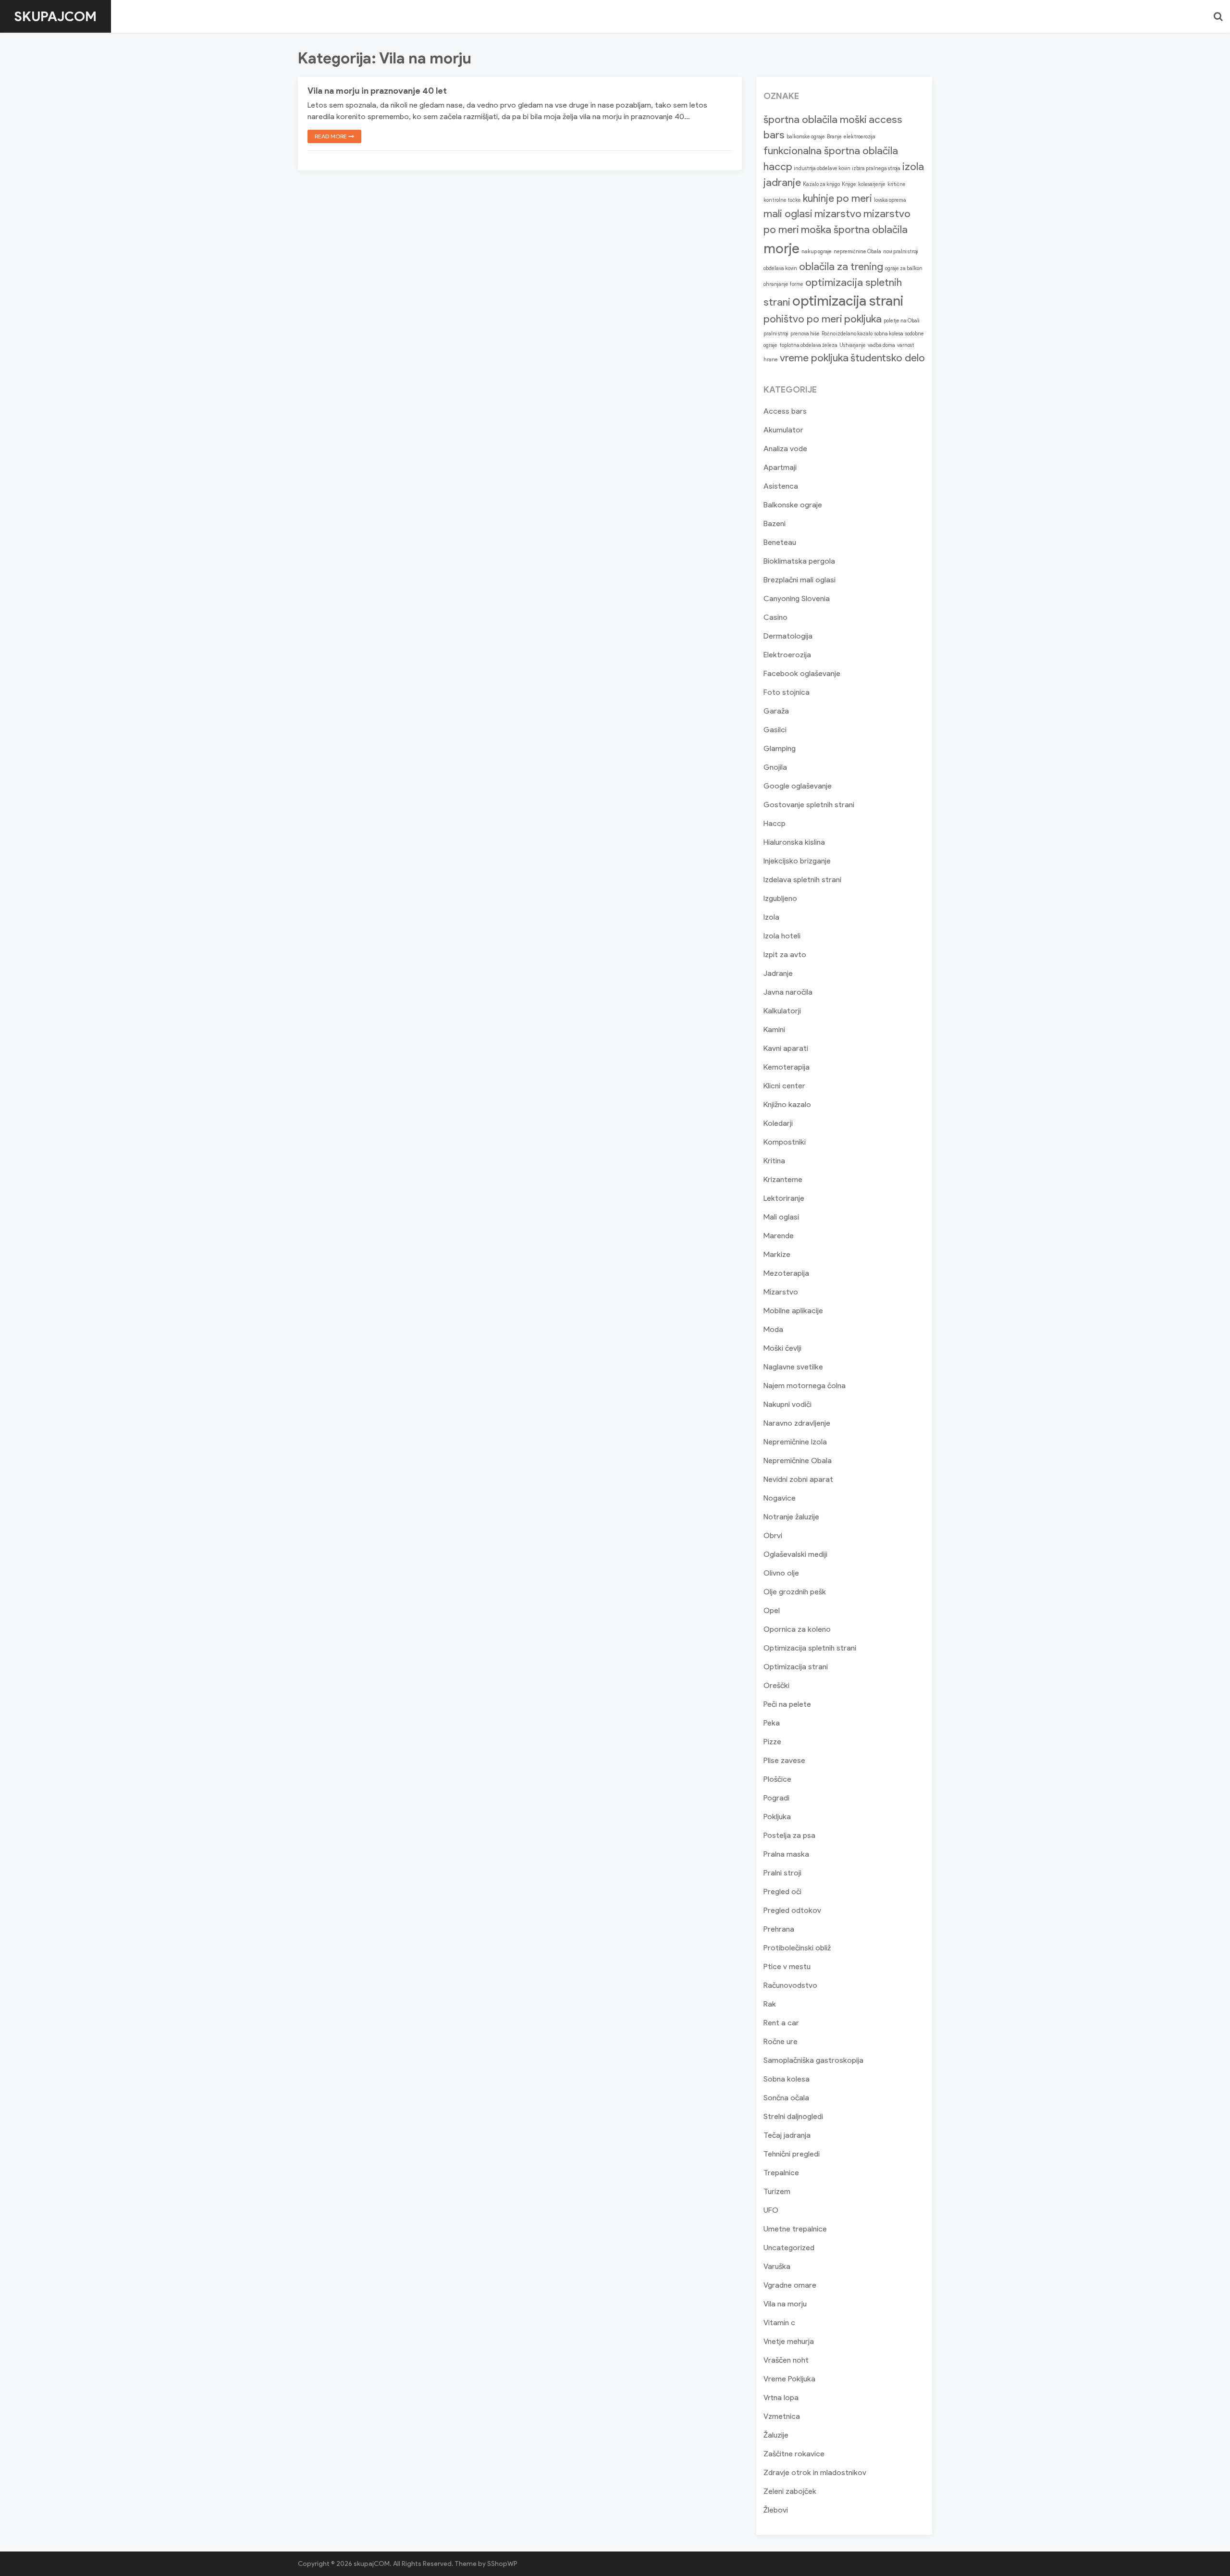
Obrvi (773, 1535)
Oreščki (776, 1685)
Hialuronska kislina (794, 842)
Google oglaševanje (798, 786)
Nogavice (780, 1498)
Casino (775, 617)
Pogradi (776, 1798)
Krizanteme (783, 1179)
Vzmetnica (782, 2416)
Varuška (777, 2266)
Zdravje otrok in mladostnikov (815, 2472)
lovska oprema (890, 200)
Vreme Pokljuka (789, 2379)
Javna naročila (788, 992)
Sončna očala (786, 2098)
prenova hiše (805, 334)
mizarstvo (838, 214)
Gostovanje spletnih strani (809, 805)
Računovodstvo (790, 1985)
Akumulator (783, 430)
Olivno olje (781, 1573)
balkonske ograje (806, 137)
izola (913, 166)
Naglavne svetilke (793, 1367)
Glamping (780, 748)
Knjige (849, 184)
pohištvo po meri (803, 319)
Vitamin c (779, 2323)
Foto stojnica (787, 692)
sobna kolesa (889, 334)
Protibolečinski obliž (797, 1948)
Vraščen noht (786, 2360)
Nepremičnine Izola (795, 1442)
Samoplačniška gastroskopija (813, 2060)
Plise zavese (784, 1760)
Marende (779, 1236)
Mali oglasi (781, 1217)
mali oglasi (788, 214)
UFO (771, 2210)
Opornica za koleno (797, 1629)
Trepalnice (781, 2173)
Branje (834, 137)
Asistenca (781, 486)
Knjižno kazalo (787, 1104)
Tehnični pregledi (792, 2154)
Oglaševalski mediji (795, 1554)
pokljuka (863, 319)
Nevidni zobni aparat (798, 1479)
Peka (772, 1723)
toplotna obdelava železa (808, 345)
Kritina (774, 1161)
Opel (772, 1610)
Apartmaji (780, 467)
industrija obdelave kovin (822, 168)
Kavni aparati (786, 1048)
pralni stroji (776, 334)
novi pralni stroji (901, 252)
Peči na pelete (787, 1704)
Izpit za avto (785, 955)
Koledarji (778, 1123)
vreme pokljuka (814, 358)
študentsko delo (888, 358)
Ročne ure (781, 2041)
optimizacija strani (848, 301)
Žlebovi (776, 2510)
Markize (777, 1254)
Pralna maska (786, 1854)
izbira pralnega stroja (876, 168)
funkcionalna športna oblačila (831, 151)
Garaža (776, 711)
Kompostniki (785, 1142)
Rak (770, 2004)
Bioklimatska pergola (799, 561)
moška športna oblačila (854, 229)
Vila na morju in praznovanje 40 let (377, 91)
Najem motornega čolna (805, 1386)
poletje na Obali (902, 321)
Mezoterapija (786, 1273)
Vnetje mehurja (789, 2341)
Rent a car (781, 2023)
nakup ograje (817, 252)
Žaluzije (776, 2435)
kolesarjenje (872, 184)
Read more (332, 136)
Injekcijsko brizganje (797, 861)
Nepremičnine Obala (798, 1461)
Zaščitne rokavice (794, 2454)
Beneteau (780, 542)
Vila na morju (785, 2304)
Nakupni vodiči (787, 1404)
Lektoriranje (784, 1198)
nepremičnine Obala (857, 252)
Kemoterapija (787, 1067)
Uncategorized (789, 2248)
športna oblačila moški (815, 119)
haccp (778, 166)
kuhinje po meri (837, 198)
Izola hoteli (782, 936)
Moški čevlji (782, 1348)
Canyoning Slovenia (797, 598)
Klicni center (784, 1086)
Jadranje (778, 973)
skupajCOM (55, 16)
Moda (773, 1329)
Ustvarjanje (853, 345)
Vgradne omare (790, 2285)
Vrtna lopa (781, 2397)
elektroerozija (860, 137)
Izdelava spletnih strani (802, 880)
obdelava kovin (780, 268)
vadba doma (881, 345)
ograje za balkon (904, 268)
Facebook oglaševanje (802, 673)
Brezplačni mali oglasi (799, 580)
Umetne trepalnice (795, 2229)
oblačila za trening (841, 266)
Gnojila (775, 767)
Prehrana (779, 1929)
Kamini (774, 1029)
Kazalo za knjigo (821, 184)
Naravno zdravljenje (797, 1423)
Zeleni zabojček (790, 2491)
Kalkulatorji (782, 1011)
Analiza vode (785, 449)
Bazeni (775, 524)
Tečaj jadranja (787, 2135)
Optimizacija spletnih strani (810, 1648)
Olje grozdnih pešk (795, 1592)
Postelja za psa (789, 1835)
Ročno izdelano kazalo (847, 334)
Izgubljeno (780, 898)
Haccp (775, 823)
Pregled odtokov (792, 1910)
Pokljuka (777, 1817)
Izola (771, 917)
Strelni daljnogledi (793, 2116)
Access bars (785, 411)
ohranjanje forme (783, 284)
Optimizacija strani (796, 1667)
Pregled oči (782, 1892)
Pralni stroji (782, 1873)
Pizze (772, 1742)
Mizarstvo (781, 1292)
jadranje (782, 182)
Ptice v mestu (787, 1966)
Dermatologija (788, 636)
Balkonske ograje (793, 505)
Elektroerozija (787, 655)
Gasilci (775, 730)
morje (781, 248)
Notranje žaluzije (791, 1517)
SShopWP (502, 2564)
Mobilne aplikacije (793, 1311)
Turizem (777, 2191)
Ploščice (777, 1779)
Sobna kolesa (787, 2079)
